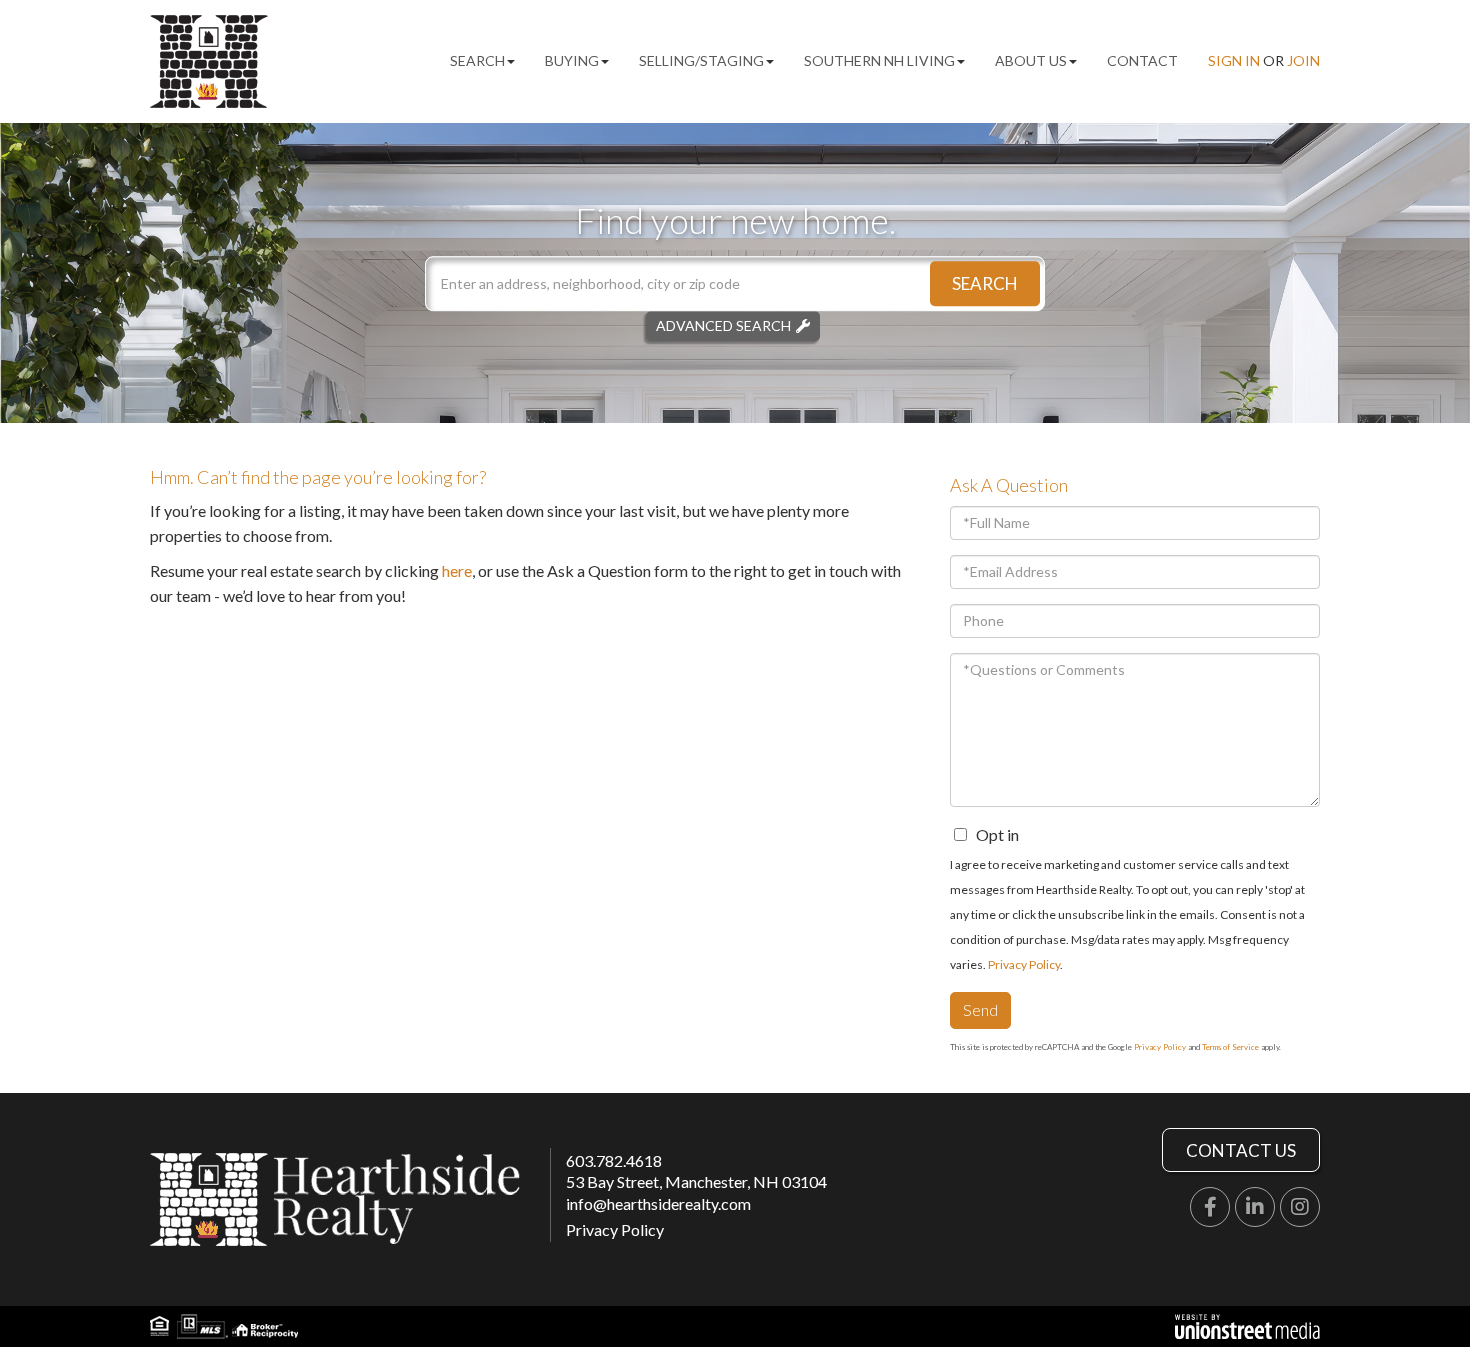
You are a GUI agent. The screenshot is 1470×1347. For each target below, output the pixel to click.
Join (1303, 60)
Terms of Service (1230, 1047)
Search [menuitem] (477, 60)
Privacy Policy (1024, 964)
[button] (985, 283)
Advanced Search (723, 325)
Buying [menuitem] (572, 60)
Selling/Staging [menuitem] (701, 60)
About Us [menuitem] (1031, 60)
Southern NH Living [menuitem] (879, 60)
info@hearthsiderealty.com (658, 1203)
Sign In (1234, 60)
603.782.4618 (614, 1160)
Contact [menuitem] (1142, 60)
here (457, 570)
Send (980, 1009)
